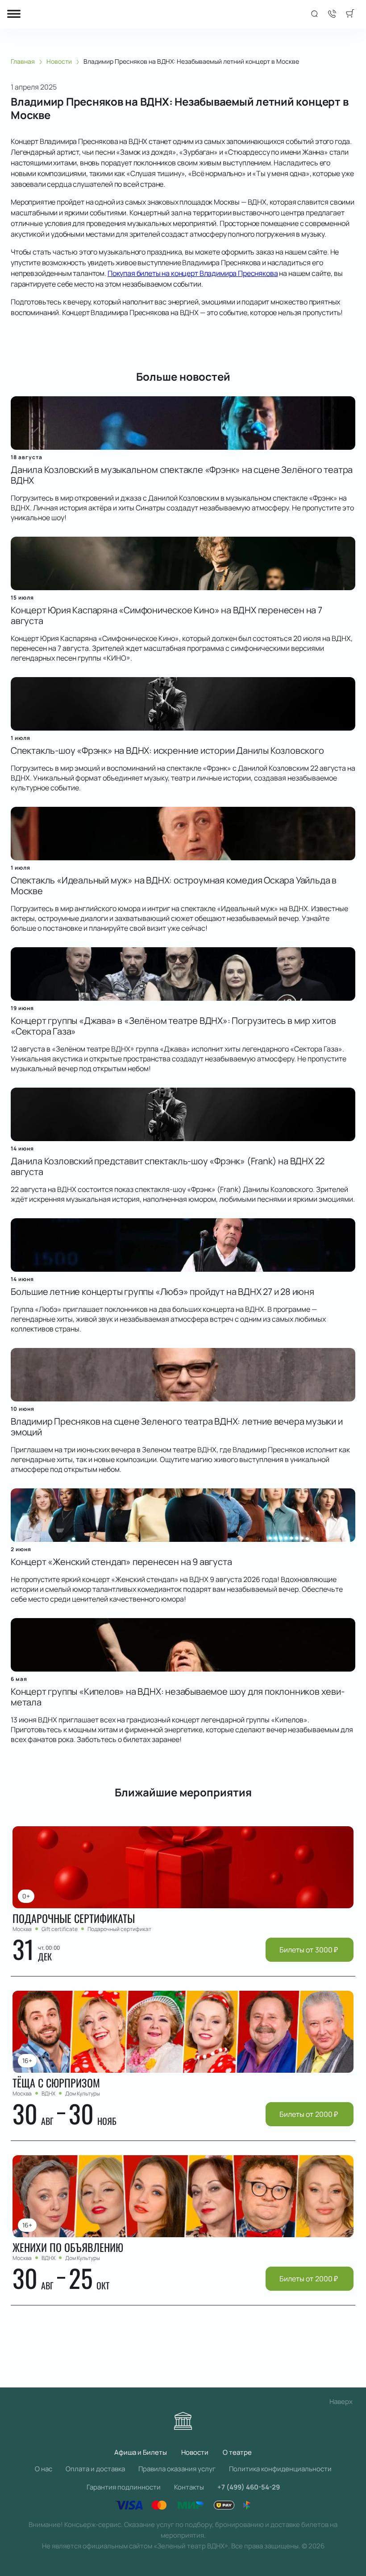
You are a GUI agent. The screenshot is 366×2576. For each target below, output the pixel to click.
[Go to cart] (350, 14)
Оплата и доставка (95, 2469)
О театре (237, 2452)
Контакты (189, 2487)
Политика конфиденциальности (280, 2469)
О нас (44, 2469)
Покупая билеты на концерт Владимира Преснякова (193, 273)
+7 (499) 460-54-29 (249, 2487)
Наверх (341, 2401)
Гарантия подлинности (124, 2487)
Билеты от (309, 1950)
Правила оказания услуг (177, 2469)
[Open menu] (14, 14)
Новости (195, 2452)
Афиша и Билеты (141, 2452)
